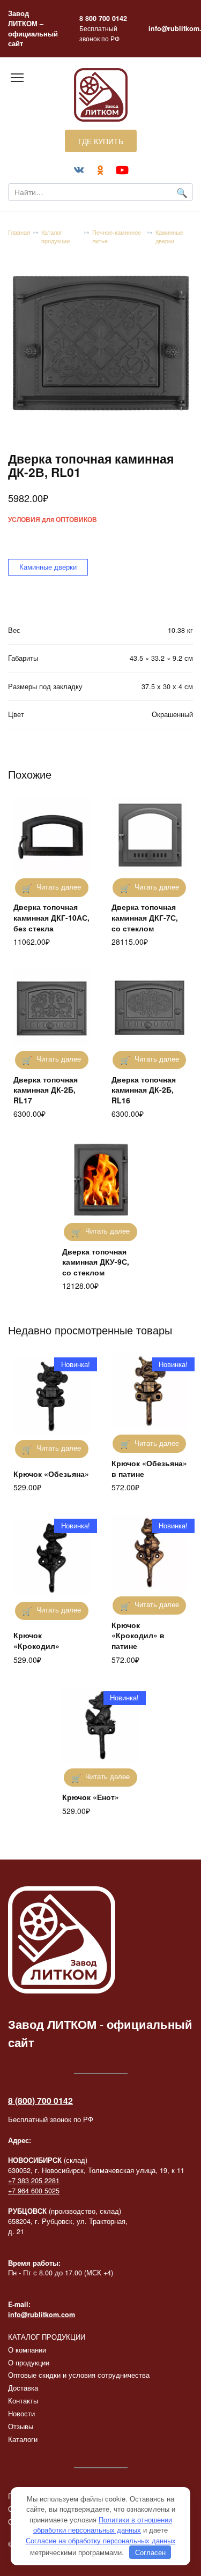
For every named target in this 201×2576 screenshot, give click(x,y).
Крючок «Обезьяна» (51, 1474)
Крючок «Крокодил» (36, 1640)
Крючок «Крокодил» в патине (138, 1635)
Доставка (23, 2388)
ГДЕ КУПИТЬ (101, 141)
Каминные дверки (169, 237)
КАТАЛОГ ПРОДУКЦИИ (47, 2337)
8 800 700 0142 (103, 18)
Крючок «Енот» (91, 1797)
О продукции (29, 2363)
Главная (19, 232)
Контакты (23, 2401)
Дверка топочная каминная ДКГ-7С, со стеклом (145, 917)
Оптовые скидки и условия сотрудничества (79, 2375)
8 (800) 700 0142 (40, 2100)
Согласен (150, 2552)
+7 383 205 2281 (34, 2181)
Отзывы (21, 2426)
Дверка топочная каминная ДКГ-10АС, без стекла (51, 917)
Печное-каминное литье (117, 237)
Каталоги (23, 2439)
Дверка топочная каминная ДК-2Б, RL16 (144, 1090)
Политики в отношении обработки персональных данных (103, 2525)
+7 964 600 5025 (34, 2191)
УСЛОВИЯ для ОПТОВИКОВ (53, 520)
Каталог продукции (55, 237)
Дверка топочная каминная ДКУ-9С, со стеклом (96, 1262)
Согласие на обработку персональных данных (101, 2540)
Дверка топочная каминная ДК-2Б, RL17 (46, 1090)
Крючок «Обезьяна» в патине (149, 1468)
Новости (21, 2414)
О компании (27, 2350)
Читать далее (59, 887)
